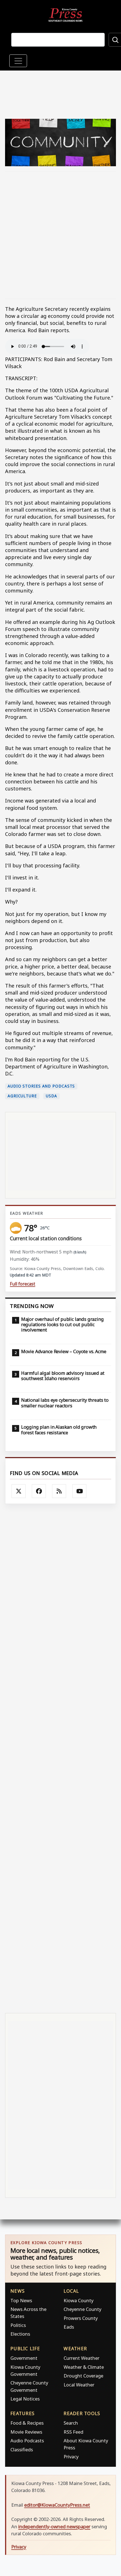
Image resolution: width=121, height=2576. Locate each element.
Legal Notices (25, 2399)
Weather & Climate (84, 2367)
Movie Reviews (26, 2432)
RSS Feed (73, 2432)
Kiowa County (79, 2300)
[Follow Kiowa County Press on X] (19, 1491)
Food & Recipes (27, 2423)
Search (71, 2423)
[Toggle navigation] (18, 61)
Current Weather (81, 2358)
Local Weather (79, 2385)
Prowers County (81, 2318)
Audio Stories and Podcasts (41, 1086)
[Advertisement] (60, 235)
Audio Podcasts (27, 2441)
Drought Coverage (83, 2376)
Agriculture (22, 1096)
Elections (20, 2334)
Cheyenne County (82, 2309)
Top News (21, 2300)
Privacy (71, 2457)
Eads (69, 2327)
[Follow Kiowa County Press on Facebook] (39, 1491)
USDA (51, 1096)
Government (24, 2358)
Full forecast (23, 1284)
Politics (18, 2325)
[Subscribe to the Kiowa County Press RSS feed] (59, 1491)
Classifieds (22, 2450)
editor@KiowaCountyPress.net (57, 2505)
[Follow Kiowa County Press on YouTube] (79, 1491)
